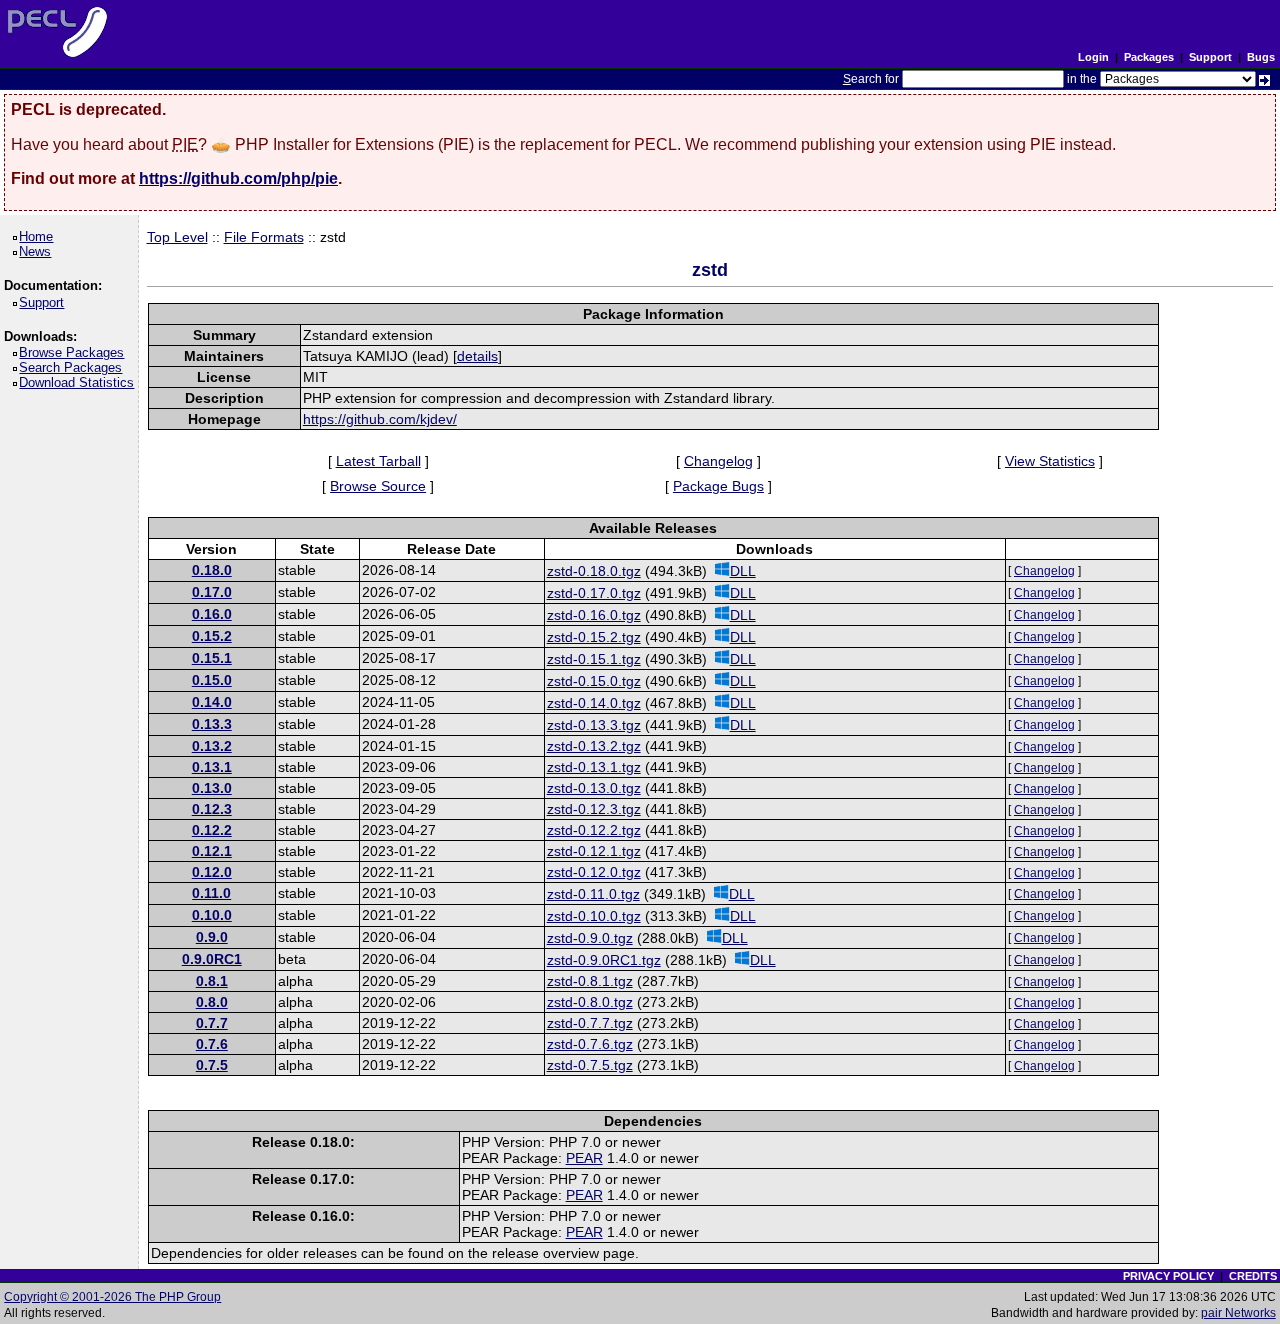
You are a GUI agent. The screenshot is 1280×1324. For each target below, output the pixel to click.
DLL (743, 571)
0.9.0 (212, 937)
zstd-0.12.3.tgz (594, 809)
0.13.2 (212, 746)
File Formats (264, 237)
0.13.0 (212, 788)
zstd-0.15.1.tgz (594, 659)
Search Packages (74, 367)
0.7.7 (212, 1023)
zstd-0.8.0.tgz (590, 1002)
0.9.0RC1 (212, 959)
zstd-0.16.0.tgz (594, 615)
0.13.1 (212, 767)
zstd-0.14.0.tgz (594, 703)
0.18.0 (212, 570)
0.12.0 (212, 872)
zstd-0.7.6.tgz (590, 1044)
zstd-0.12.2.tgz (594, 830)
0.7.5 (212, 1065)
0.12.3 (212, 809)
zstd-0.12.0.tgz (594, 872)
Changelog (718, 461)
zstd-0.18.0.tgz (594, 571)
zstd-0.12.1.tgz (594, 851)
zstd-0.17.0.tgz (594, 593)
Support (1210, 57)
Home (39, 236)
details (477, 356)
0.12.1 (212, 851)
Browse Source (378, 486)
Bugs (1261, 57)
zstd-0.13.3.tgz (594, 725)
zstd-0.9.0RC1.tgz (604, 960)
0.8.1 (212, 981)
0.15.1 (212, 658)
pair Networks (1238, 1313)
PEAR (584, 1158)
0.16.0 (212, 614)
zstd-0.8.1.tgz (590, 981)
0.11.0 (211, 893)
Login (1093, 57)
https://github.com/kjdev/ (380, 419)
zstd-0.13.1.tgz (594, 767)
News (38, 251)
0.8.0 (212, 1002)
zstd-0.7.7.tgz (590, 1023)
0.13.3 (212, 724)
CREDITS (1253, 1276)
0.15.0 (212, 680)
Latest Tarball (378, 461)
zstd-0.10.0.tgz (594, 916)
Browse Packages (75, 352)
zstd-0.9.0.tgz (590, 938)
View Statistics (1050, 461)
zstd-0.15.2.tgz (594, 637)
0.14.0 (212, 702)
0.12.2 (212, 830)
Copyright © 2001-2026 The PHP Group (112, 1297)
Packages (1149, 57)
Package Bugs (718, 486)
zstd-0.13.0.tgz (594, 788)
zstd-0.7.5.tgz (590, 1065)
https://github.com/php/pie (238, 178)
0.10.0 (212, 915)
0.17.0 (212, 592)
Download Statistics (80, 382)
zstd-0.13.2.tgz (594, 746)
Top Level (177, 237)
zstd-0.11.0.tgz (593, 894)
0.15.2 (212, 636)
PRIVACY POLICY (1168, 1276)
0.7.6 (212, 1044)
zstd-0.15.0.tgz (594, 681)
